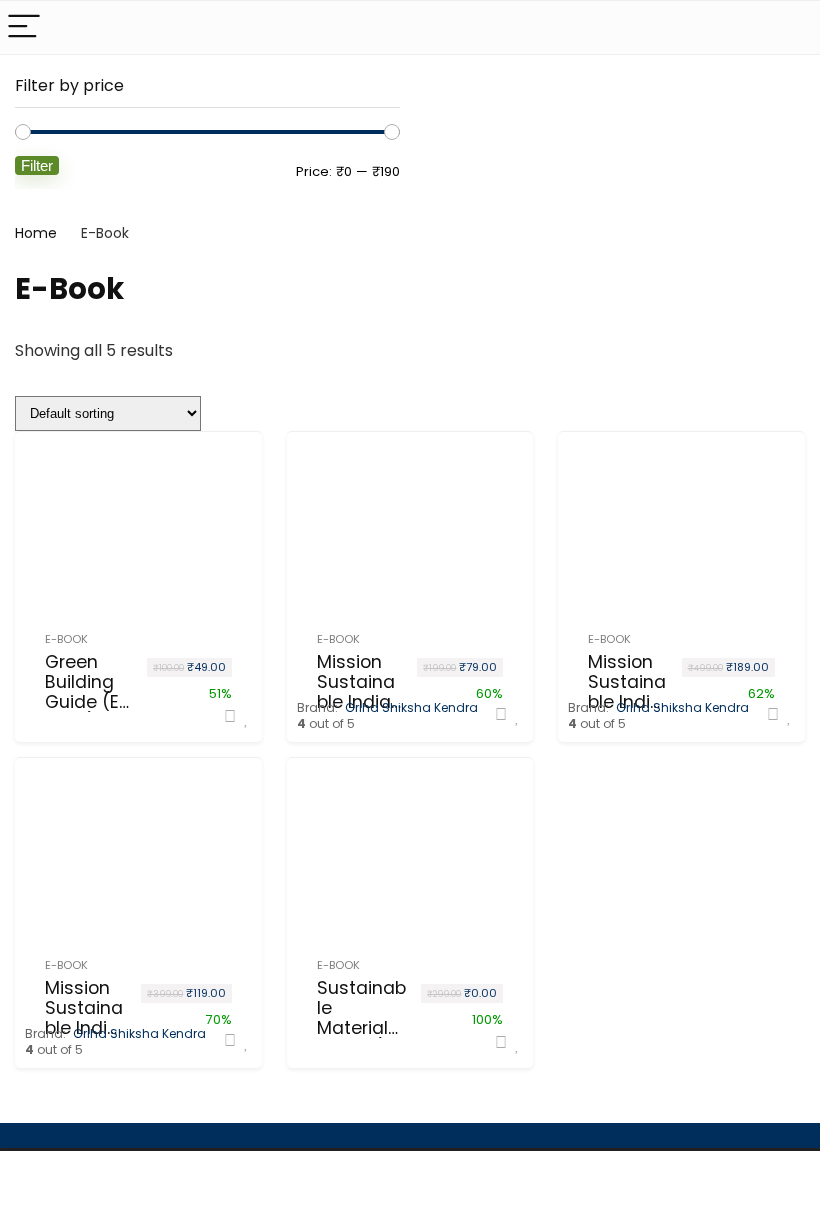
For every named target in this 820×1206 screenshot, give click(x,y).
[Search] (789, 27)
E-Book (66, 639)
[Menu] (24, 27)
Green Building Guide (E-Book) (87, 692)
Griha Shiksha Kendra (411, 707)
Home (36, 233)
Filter (37, 165)
